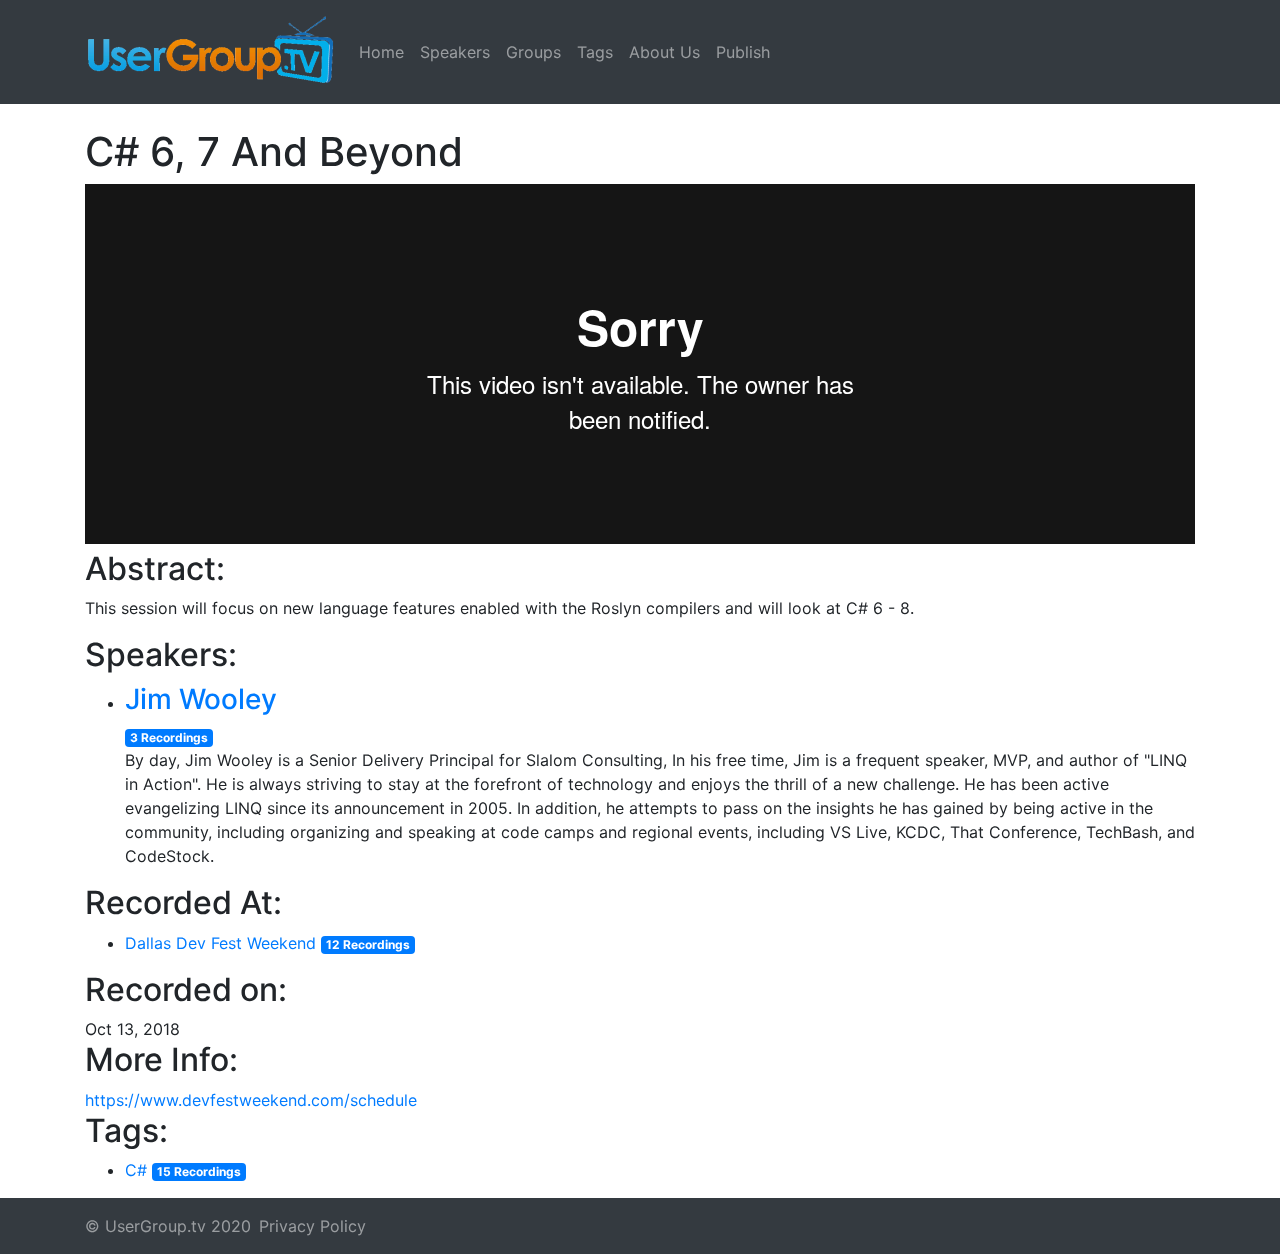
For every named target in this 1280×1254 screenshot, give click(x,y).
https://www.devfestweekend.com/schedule (251, 1100)
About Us (664, 52)
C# (136, 1170)
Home (381, 52)
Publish (743, 52)
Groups (533, 52)
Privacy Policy (312, 1226)
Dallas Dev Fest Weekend (220, 943)
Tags (595, 52)
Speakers (455, 52)
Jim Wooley (201, 699)
